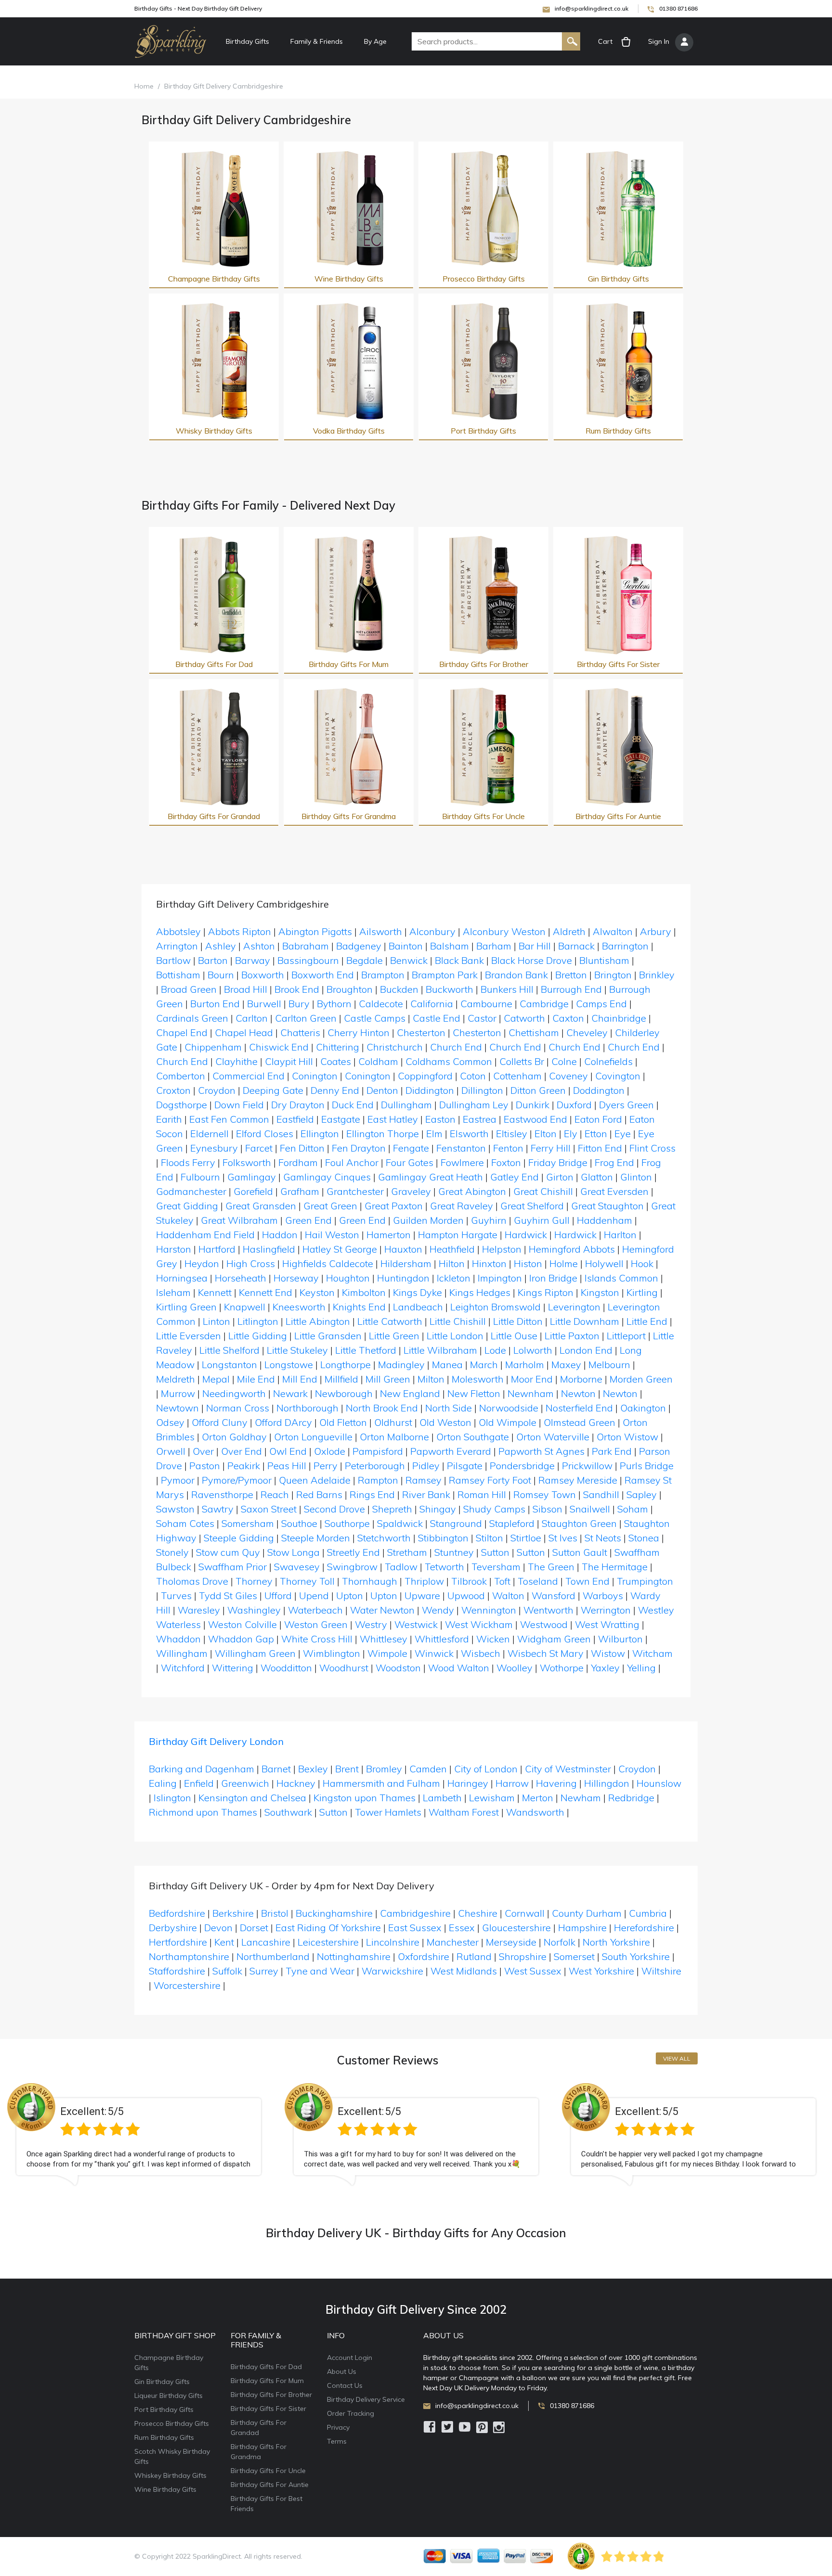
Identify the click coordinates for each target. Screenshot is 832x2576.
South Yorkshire (636, 1956)
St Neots (603, 1538)
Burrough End (571, 989)
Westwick (416, 1624)
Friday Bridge (558, 1162)
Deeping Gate (273, 1090)
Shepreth (392, 1509)
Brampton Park (445, 975)
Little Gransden (328, 1336)
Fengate (411, 1148)
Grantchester (355, 1191)
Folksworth (247, 1162)
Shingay (438, 1509)
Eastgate (341, 1119)
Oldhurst (393, 1422)
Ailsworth (381, 931)
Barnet (276, 1769)
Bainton (406, 946)
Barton (213, 960)
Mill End (300, 1379)
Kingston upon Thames (364, 1798)
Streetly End (353, 1552)
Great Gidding (187, 1206)
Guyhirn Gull (542, 1220)
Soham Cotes (185, 1523)
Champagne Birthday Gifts (214, 279)
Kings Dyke (417, 1292)
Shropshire (523, 1956)
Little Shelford (229, 1350)
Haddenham (604, 1220)
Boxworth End (323, 975)
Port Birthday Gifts (483, 431)
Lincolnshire (393, 1942)
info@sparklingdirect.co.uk (591, 8)
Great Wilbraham (239, 1220)
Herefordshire (644, 1928)
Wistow (608, 1653)
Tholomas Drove (192, 1581)
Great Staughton (607, 1206)
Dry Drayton (298, 1105)
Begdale (364, 960)
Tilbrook (469, 1581)
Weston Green (316, 1624)
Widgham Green (554, 1639)
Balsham (449, 946)
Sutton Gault (580, 1552)
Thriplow (424, 1581)
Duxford (574, 1105)
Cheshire (478, 1913)
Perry (325, 1466)
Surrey (264, 1971)
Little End (647, 1321)
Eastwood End (535, 1119)
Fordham (298, 1162)
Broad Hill (246, 989)
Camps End (601, 1004)
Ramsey (423, 1480)
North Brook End (382, 1408)
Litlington (258, 1321)
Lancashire (266, 1942)
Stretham (407, 1552)
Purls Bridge (647, 1466)
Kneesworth (299, 1307)
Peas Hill (287, 1466)
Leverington (574, 1307)
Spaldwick (400, 1523)
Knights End (359, 1307)
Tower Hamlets (388, 1812)
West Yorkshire (601, 1971)
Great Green (330, 1206)
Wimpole (387, 1653)
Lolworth (533, 1350)
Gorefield (253, 1191)
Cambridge (544, 1004)
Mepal (216, 1379)
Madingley (401, 1365)
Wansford (553, 1596)
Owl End (288, 1451)
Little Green (394, 1336)
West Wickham (479, 1624)
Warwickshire (392, 1971)
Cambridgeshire (415, 1913)
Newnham (531, 1393)
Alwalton (613, 931)
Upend (314, 1596)
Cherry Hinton (358, 1032)
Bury (299, 1004)
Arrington (177, 946)
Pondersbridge (522, 1466)
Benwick (409, 960)
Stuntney (454, 1552)
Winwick (434, 1653)
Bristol (275, 1913)
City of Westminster (568, 1769)
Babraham (305, 946)
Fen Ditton (302, 1148)
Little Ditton (518, 1321)
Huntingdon (403, 1278)
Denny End (335, 1090)
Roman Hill (482, 1494)
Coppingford (425, 1076)
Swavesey (297, 1567)
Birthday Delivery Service (366, 2399)
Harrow (512, 1783)
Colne (564, 1061)
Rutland (474, 1956)
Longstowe (289, 1365)
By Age (375, 41)
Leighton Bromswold (495, 1307)
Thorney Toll (307, 1581)
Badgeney (359, 946)
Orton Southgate (473, 1437)
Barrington (625, 946)
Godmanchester (191, 1191)
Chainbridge (619, 1018)
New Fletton (474, 1393)
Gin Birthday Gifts (618, 279)
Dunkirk (533, 1105)
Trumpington (645, 1581)
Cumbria (648, 1913)
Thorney (254, 1581)
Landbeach (418, 1307)
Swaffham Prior (233, 1567)
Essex (462, 1928)
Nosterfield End (579, 1408)
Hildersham (406, 1263)
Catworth (524, 1018)
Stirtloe (526, 1538)
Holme (564, 1263)
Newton (578, 1393)
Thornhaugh (370, 1581)
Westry (371, 1624)
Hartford (217, 1249)
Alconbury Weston (504, 931)
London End (586, 1350)
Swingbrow (352, 1567)
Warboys (603, 1596)
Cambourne (486, 1004)
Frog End (614, 1162)
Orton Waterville (553, 1437)
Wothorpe (562, 1668)
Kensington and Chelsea (252, 1798)
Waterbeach (315, 1610)
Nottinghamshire (354, 1956)
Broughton (350, 989)
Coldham (378, 1061)
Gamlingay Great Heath (430, 1177)
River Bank (426, 1494)
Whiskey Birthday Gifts (170, 2475)
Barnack (576, 946)
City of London (486, 1769)
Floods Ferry (188, 1162)
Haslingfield (269, 1249)
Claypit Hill (289, 1061)
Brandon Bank (516, 975)
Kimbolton (364, 1292)
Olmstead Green (579, 1422)
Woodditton (286, 1668)
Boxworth (263, 975)
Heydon (202, 1263)
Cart (605, 41)
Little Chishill (458, 1321)
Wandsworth (535, 1812)
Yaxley (605, 1668)
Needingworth (234, 1393)
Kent (224, 1942)
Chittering (338, 1047)
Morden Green (641, 1379)
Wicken (493, 1639)
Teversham (496, 1567)
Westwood (544, 1624)
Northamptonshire (189, 1956)
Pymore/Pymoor (237, 1480)
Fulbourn (200, 1177)
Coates (336, 1061)
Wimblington (331, 1653)
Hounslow (659, 1783)
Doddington (599, 1090)
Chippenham (213, 1047)
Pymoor (178, 1480)
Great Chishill (543, 1191)
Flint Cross (652, 1148)
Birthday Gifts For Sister (618, 664)
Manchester (453, 1942)
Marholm (525, 1365)
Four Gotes (409, 1162)
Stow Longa (293, 1552)
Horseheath (240, 1278)
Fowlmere (462, 1162)
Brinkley (657, 975)
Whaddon (178, 1639)
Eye (623, 1134)
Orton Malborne (394, 1437)
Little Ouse (514, 1336)
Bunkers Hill (507, 989)
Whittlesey (383, 1639)
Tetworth (444, 1567)
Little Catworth (390, 1321)
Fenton (508, 1148)
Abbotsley (178, 931)
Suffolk (227, 1971)
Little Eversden (188, 1336)
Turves (176, 1596)
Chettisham (534, 1032)
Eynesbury (214, 1148)
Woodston (398, 1668)
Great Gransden (261, 1206)
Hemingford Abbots (572, 1249)
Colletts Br (522, 1061)
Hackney (296, 1783)
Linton (216, 1321)
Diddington (430, 1090)
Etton (596, 1134)
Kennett (215, 1292)
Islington (172, 1798)
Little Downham (585, 1321)
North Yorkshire (616, 1942)
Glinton (636, 1177)
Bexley (313, 1769)
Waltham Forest (464, 1812)
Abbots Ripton (240, 931)
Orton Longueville (313, 1437)
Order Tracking (351, 2413)
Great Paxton (394, 1206)
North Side (448, 1408)
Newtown (177, 1408)
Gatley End (514, 1177)
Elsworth (469, 1134)
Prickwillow (587, 1466)
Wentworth (548, 1610)
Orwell (171, 1451)
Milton (431, 1379)
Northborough (307, 1408)
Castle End (436, 1018)
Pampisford (378, 1451)
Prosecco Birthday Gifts (484, 279)
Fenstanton (461, 1148)
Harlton (620, 1235)
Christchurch (395, 1047)
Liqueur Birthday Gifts (169, 2396)
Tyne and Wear (320, 1971)
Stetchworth (384, 1538)
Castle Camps (375, 1018)
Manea (447, 1365)
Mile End (256, 1379)
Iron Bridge (553, 1278)
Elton (546, 1134)
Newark (290, 1393)
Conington (315, 1076)
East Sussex (415, 1928)
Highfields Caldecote (328, 1263)
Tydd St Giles (228, 1596)
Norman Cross (238, 1408)
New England (410, 1393)
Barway (253, 960)
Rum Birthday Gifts (618, 431)
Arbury (656, 931)
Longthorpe (345, 1365)
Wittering (233, 1668)
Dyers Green (626, 1105)
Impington (500, 1278)
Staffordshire (177, 1971)
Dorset (254, 1928)
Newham (581, 1798)
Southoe (299, 1523)
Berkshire (233, 1913)
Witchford (183, 1668)
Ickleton (454, 1278)
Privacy (338, 2427)
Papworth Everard (451, 1451)
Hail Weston (332, 1235)
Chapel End (182, 1032)
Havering (556, 1783)
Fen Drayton (359, 1148)
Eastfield (295, 1119)
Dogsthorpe (182, 1105)
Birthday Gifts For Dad (214, 664)
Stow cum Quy (228, 1552)
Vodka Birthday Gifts (349, 431)
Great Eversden (614, 1191)
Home (144, 86)
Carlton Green (306, 1018)
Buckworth (449, 989)
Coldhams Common (449, 1061)
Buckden (399, 989)
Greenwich (245, 1783)
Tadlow (401, 1567)
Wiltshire (661, 1971)
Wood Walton (459, 1668)
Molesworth (478, 1379)
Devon (218, 1928)
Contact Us (345, 2385)
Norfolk (559, 1942)
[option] (139, 2142)
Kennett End (266, 1292)
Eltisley (512, 1134)
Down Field (239, 1105)
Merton (538, 1798)
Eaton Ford (598, 1119)
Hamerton (389, 1235)
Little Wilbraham (440, 1350)
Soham (633, 1509)
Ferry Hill (551, 1148)
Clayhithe (236, 1061)
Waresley (199, 1610)
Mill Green (388, 1379)
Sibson (547, 1509)
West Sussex (533, 1971)
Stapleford (512, 1523)
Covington (618, 1076)
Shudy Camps (494, 1509)
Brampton (383, 975)
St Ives (563, 1538)
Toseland (538, 1581)
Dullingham (406, 1105)
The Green (551, 1567)
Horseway (296, 1278)
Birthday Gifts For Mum (349, 664)
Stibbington (443, 1538)
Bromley (384, 1769)
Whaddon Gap (241, 1639)
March (484, 1365)
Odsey (170, 1422)
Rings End (372, 1494)
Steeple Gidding (239, 1538)
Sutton (495, 1552)
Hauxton (403, 1249)
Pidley (426, 1466)
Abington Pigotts (315, 931)
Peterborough (375, 1466)
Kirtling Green (186, 1307)
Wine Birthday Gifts (349, 279)
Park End (612, 1451)
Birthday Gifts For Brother (484, 664)
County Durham (587, 1913)
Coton (473, 1076)
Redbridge (631, 1798)
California (432, 1004)
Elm (434, 1134)
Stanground (456, 1523)
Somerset (574, 1956)
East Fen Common (229, 1119)
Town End (587, 1581)
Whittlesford (442, 1639)
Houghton (348, 1278)
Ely (571, 1134)
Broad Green (189, 989)
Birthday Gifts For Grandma (349, 816)
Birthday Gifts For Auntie (618, 816)
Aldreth (569, 931)
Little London (455, 1336)
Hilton (452, 1263)
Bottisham (178, 975)
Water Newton (382, 1610)
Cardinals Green (192, 1018)
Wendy (438, 1610)
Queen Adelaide (315, 1480)
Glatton (597, 1177)
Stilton (489, 1538)
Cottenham (517, 1076)
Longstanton (229, 1365)
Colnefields (608, 1061)
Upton (350, 1596)
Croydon (217, 1090)
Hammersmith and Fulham (381, 1783)
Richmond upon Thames (203, 1812)
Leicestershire (328, 1942)
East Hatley (393, 1119)
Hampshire (582, 1928)
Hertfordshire (178, 1942)
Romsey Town (545, 1494)
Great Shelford (532, 1206)
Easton (440, 1119)
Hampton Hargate (458, 1235)
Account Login (350, 2358)
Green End (308, 1220)
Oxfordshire (423, 1956)
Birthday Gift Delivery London (216, 1741)
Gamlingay (252, 1177)
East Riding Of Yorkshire (328, 1928)
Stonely (172, 1552)
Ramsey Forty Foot (490, 1480)
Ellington (320, 1134)
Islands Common (621, 1278)
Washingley (254, 1610)
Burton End (215, 1004)
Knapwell (245, 1307)
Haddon (280, 1235)
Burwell (264, 1004)
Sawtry (218, 1509)
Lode (495, 1350)
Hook (642, 1263)
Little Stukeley (297, 1350)
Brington (613, 975)
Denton (382, 1090)
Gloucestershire (516, 1928)
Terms (337, 2441)
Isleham (173, 1292)
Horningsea (182, 1278)
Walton (508, 1596)
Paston (205, 1466)
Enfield (199, 1783)
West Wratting (607, 1624)
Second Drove (334, 1509)
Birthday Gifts (247, 41)
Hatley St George (340, 1249)
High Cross (251, 1263)
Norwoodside (509, 1408)
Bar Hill (535, 946)
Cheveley (587, 1032)
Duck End (353, 1105)
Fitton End (600, 1148)
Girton (560, 1177)
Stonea (644, 1538)
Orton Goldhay (234, 1437)
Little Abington (318, 1321)
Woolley (514, 1668)
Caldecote (381, 1004)
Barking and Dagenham (201, 1769)
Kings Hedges (480, 1292)
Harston (174, 1249)
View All (677, 2058)
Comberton (181, 1076)
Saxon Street (269, 1509)
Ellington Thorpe (383, 1134)
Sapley (642, 1494)
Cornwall (525, 1913)
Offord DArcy (283, 1422)
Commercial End (248, 1076)
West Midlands (464, 1971)
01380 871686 (678, 8)
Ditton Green (538, 1090)
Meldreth (175, 1379)
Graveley (411, 1191)
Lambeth (442, 1798)
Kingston (600, 1292)
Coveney (568, 1076)
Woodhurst (344, 1668)
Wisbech (481, 1653)
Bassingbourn (308, 960)
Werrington (606, 1610)
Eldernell (209, 1134)
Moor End (532, 1379)
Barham (494, 946)
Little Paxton (572, 1336)
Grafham (300, 1191)
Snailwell (590, 1509)
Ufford (278, 1596)
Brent (347, 1769)
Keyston (317, 1292)
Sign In (659, 41)
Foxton (506, 1162)
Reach (275, 1494)
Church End (456, 1047)
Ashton (259, 946)
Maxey (566, 1365)
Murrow (178, 1393)
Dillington (482, 1090)
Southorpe (347, 1523)
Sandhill (601, 1494)
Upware (422, 1596)
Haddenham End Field (205, 1235)
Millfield (341, 1379)
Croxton (173, 1090)
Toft (502, 1581)
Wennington (489, 1610)
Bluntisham (604, 960)
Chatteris (300, 1032)
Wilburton (620, 1639)
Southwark (288, 1812)
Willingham (182, 1653)
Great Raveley (461, 1206)
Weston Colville (242, 1624)
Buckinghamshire (334, 1913)
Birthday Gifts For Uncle (483, 816)
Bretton (571, 975)
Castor (482, 1018)
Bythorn (334, 1004)
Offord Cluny (220, 1422)
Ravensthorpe (222, 1494)
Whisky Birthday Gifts (214, 431)
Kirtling (642, 1292)
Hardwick (526, 1235)
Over (203, 1451)
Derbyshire (173, 1928)
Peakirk (244, 1466)
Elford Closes (265, 1134)
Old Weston (445, 1422)
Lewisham (492, 1798)
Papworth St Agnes (541, 1451)
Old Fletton (343, 1422)
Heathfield (452, 1249)
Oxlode (330, 1451)
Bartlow (173, 960)
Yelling (641, 1668)
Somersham (248, 1523)
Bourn (221, 975)
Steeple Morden (316, 1538)
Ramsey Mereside (578, 1480)
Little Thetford (366, 1350)
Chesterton (421, 1032)
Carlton (252, 1018)
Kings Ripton (546, 1292)
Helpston (502, 1249)
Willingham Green (255, 1653)
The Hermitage (615, 1567)
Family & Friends (317, 41)
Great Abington (472, 1191)
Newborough (344, 1393)
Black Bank (459, 960)
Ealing (163, 1783)
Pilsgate (465, 1466)
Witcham (652, 1653)
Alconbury (432, 931)
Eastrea (480, 1119)
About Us (342, 2371)
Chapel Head (244, 1032)
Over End (241, 1451)
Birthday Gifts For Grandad (214, 816)
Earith (169, 1119)
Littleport (626, 1336)
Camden (428, 1769)
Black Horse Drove (532, 960)
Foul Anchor (352, 1162)
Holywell (604, 1263)
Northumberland (273, 1956)
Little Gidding (258, 1336)
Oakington (643, 1408)
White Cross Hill (317, 1639)
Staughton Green (579, 1523)
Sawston (175, 1509)
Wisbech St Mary (546, 1653)
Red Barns (319, 1494)
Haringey (468, 1783)
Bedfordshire (177, 1913)
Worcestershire (187, 1985)
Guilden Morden (428, 1220)
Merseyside (511, 1942)
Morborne (581, 1379)
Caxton (568, 1018)
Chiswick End (279, 1047)
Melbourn (609, 1365)
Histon (528, 1263)
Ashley (221, 946)
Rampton (378, 1480)
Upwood (466, 1596)
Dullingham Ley (474, 1105)
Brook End (297, 989)
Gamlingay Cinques (327, 1177)
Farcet (259, 1148)
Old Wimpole (507, 1422)
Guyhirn (489, 1220)
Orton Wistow (627, 1437)
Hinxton (489, 1263)
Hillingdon (607, 1783)
